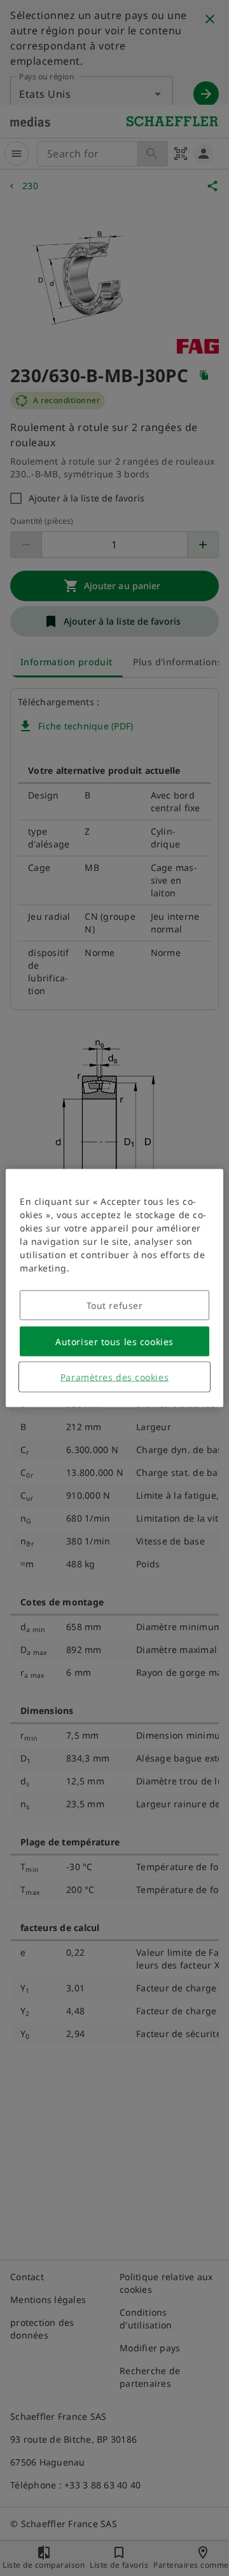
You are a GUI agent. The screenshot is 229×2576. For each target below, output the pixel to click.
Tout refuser (115, 1305)
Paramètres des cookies (114, 1377)
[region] (114, 1288)
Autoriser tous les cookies (114, 1342)
